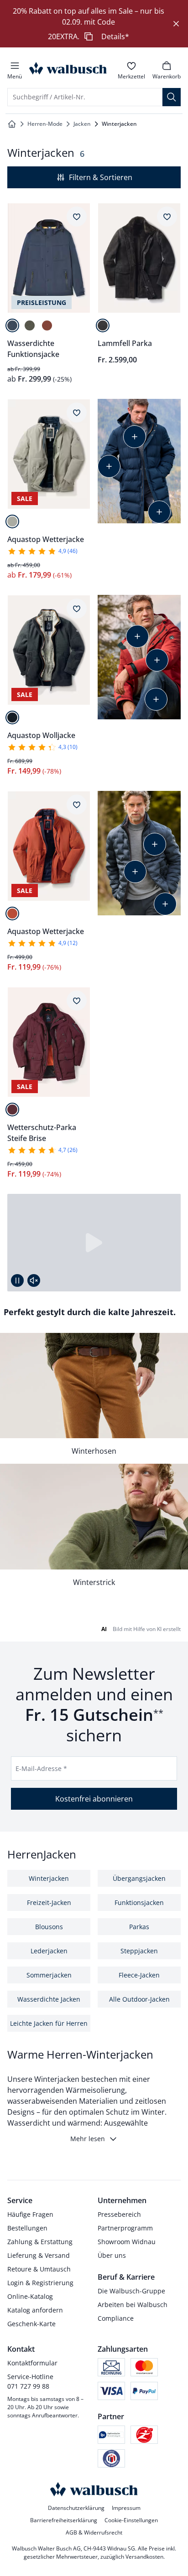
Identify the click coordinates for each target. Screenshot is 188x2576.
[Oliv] (30, 325)
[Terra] (12, 914)
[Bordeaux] (12, 1110)
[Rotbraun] (47, 325)
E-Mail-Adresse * (41, 1768)
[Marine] (12, 325)
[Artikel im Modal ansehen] (135, 437)
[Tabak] (103, 325)
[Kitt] (12, 521)
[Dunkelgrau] (12, 718)
